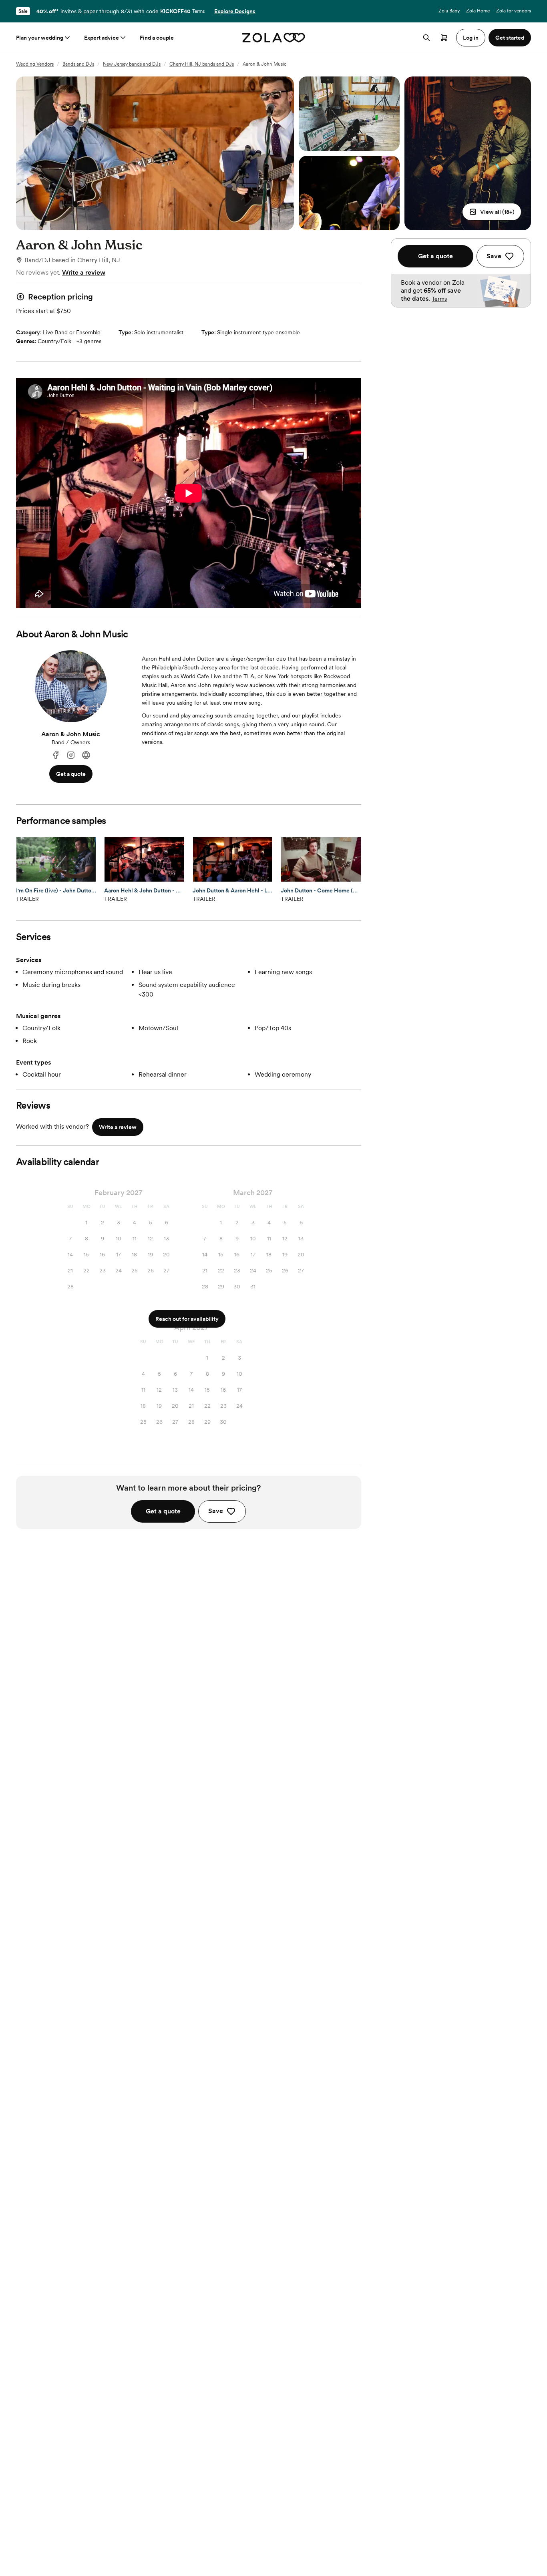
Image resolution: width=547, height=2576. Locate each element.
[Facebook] (56, 755)
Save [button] (216, 1511)
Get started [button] (510, 38)
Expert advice (102, 38)
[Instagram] (71, 755)
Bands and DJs (78, 64)
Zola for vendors (514, 11)
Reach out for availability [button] (187, 1319)
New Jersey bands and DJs (132, 64)
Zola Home (478, 11)
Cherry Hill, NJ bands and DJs (202, 64)
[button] (492, 212)
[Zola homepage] (274, 38)
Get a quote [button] (71, 774)
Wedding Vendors (35, 64)
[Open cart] (444, 38)
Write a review (84, 272)
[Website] (86, 755)
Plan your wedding (40, 38)
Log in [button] (471, 38)
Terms (198, 11)
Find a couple (157, 38)
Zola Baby (449, 11)
